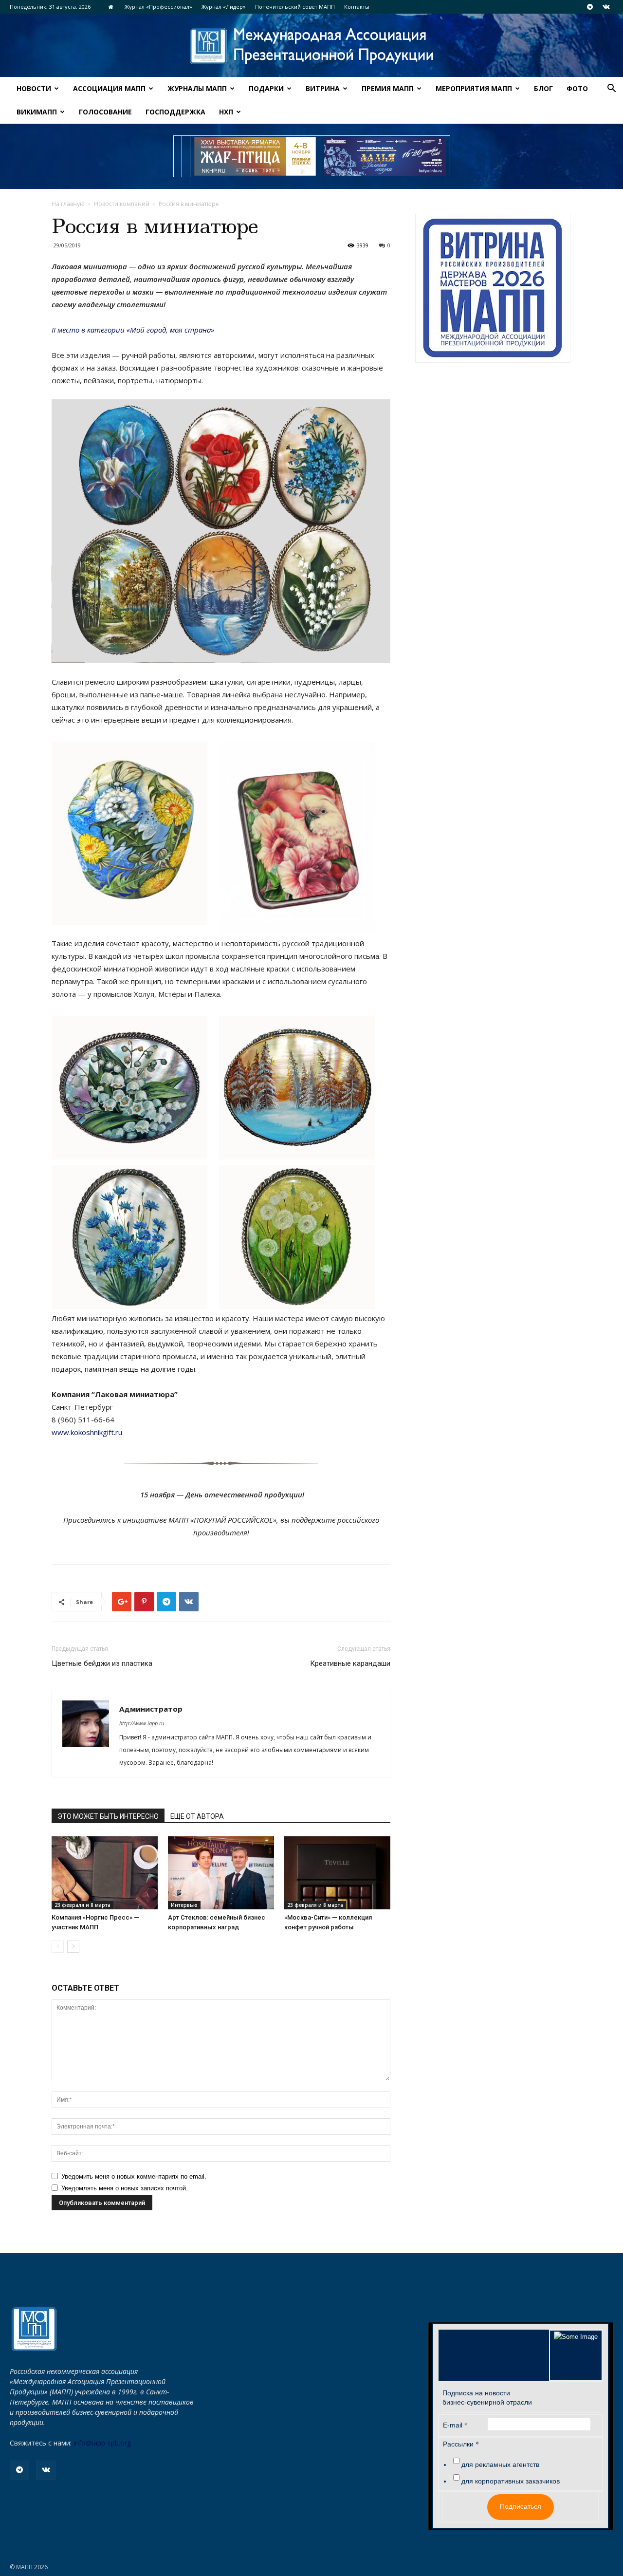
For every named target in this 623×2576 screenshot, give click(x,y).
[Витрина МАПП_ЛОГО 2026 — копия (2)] (493, 288)
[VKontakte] (606, 7)
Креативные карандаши (350, 1663)
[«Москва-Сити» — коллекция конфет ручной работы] (337, 1873)
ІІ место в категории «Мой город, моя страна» (133, 330)
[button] (611, 89)
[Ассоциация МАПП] (311, 46)
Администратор (151, 1709)
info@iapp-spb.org (102, 2443)
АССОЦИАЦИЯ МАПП (109, 88)
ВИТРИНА (323, 88)
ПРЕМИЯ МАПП (388, 88)
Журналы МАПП (197, 88)
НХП (226, 112)
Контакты (357, 7)
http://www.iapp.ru (142, 1723)
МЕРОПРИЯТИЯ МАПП (474, 88)
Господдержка (175, 112)
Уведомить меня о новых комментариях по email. (134, 2176)
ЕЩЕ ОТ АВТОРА (197, 1816)
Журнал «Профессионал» (158, 7)
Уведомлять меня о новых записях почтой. (125, 2188)
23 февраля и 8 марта (82, 1905)
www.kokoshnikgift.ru (87, 1432)
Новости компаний (122, 204)
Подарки (266, 88)
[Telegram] (590, 7)
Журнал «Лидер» (224, 7)
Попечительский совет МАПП (295, 7)
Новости (34, 88)
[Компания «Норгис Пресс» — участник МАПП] (105, 1873)
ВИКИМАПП (37, 112)
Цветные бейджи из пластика (102, 1663)
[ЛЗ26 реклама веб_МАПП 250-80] (385, 156)
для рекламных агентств (500, 2464)
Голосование (105, 112)
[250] (255, 156)
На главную (68, 204)
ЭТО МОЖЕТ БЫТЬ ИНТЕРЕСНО (108, 1816)
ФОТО (577, 88)
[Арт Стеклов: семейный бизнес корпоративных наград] (221, 1873)
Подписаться (521, 2506)
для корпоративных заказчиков (511, 2481)
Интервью (184, 1905)
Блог (543, 88)
